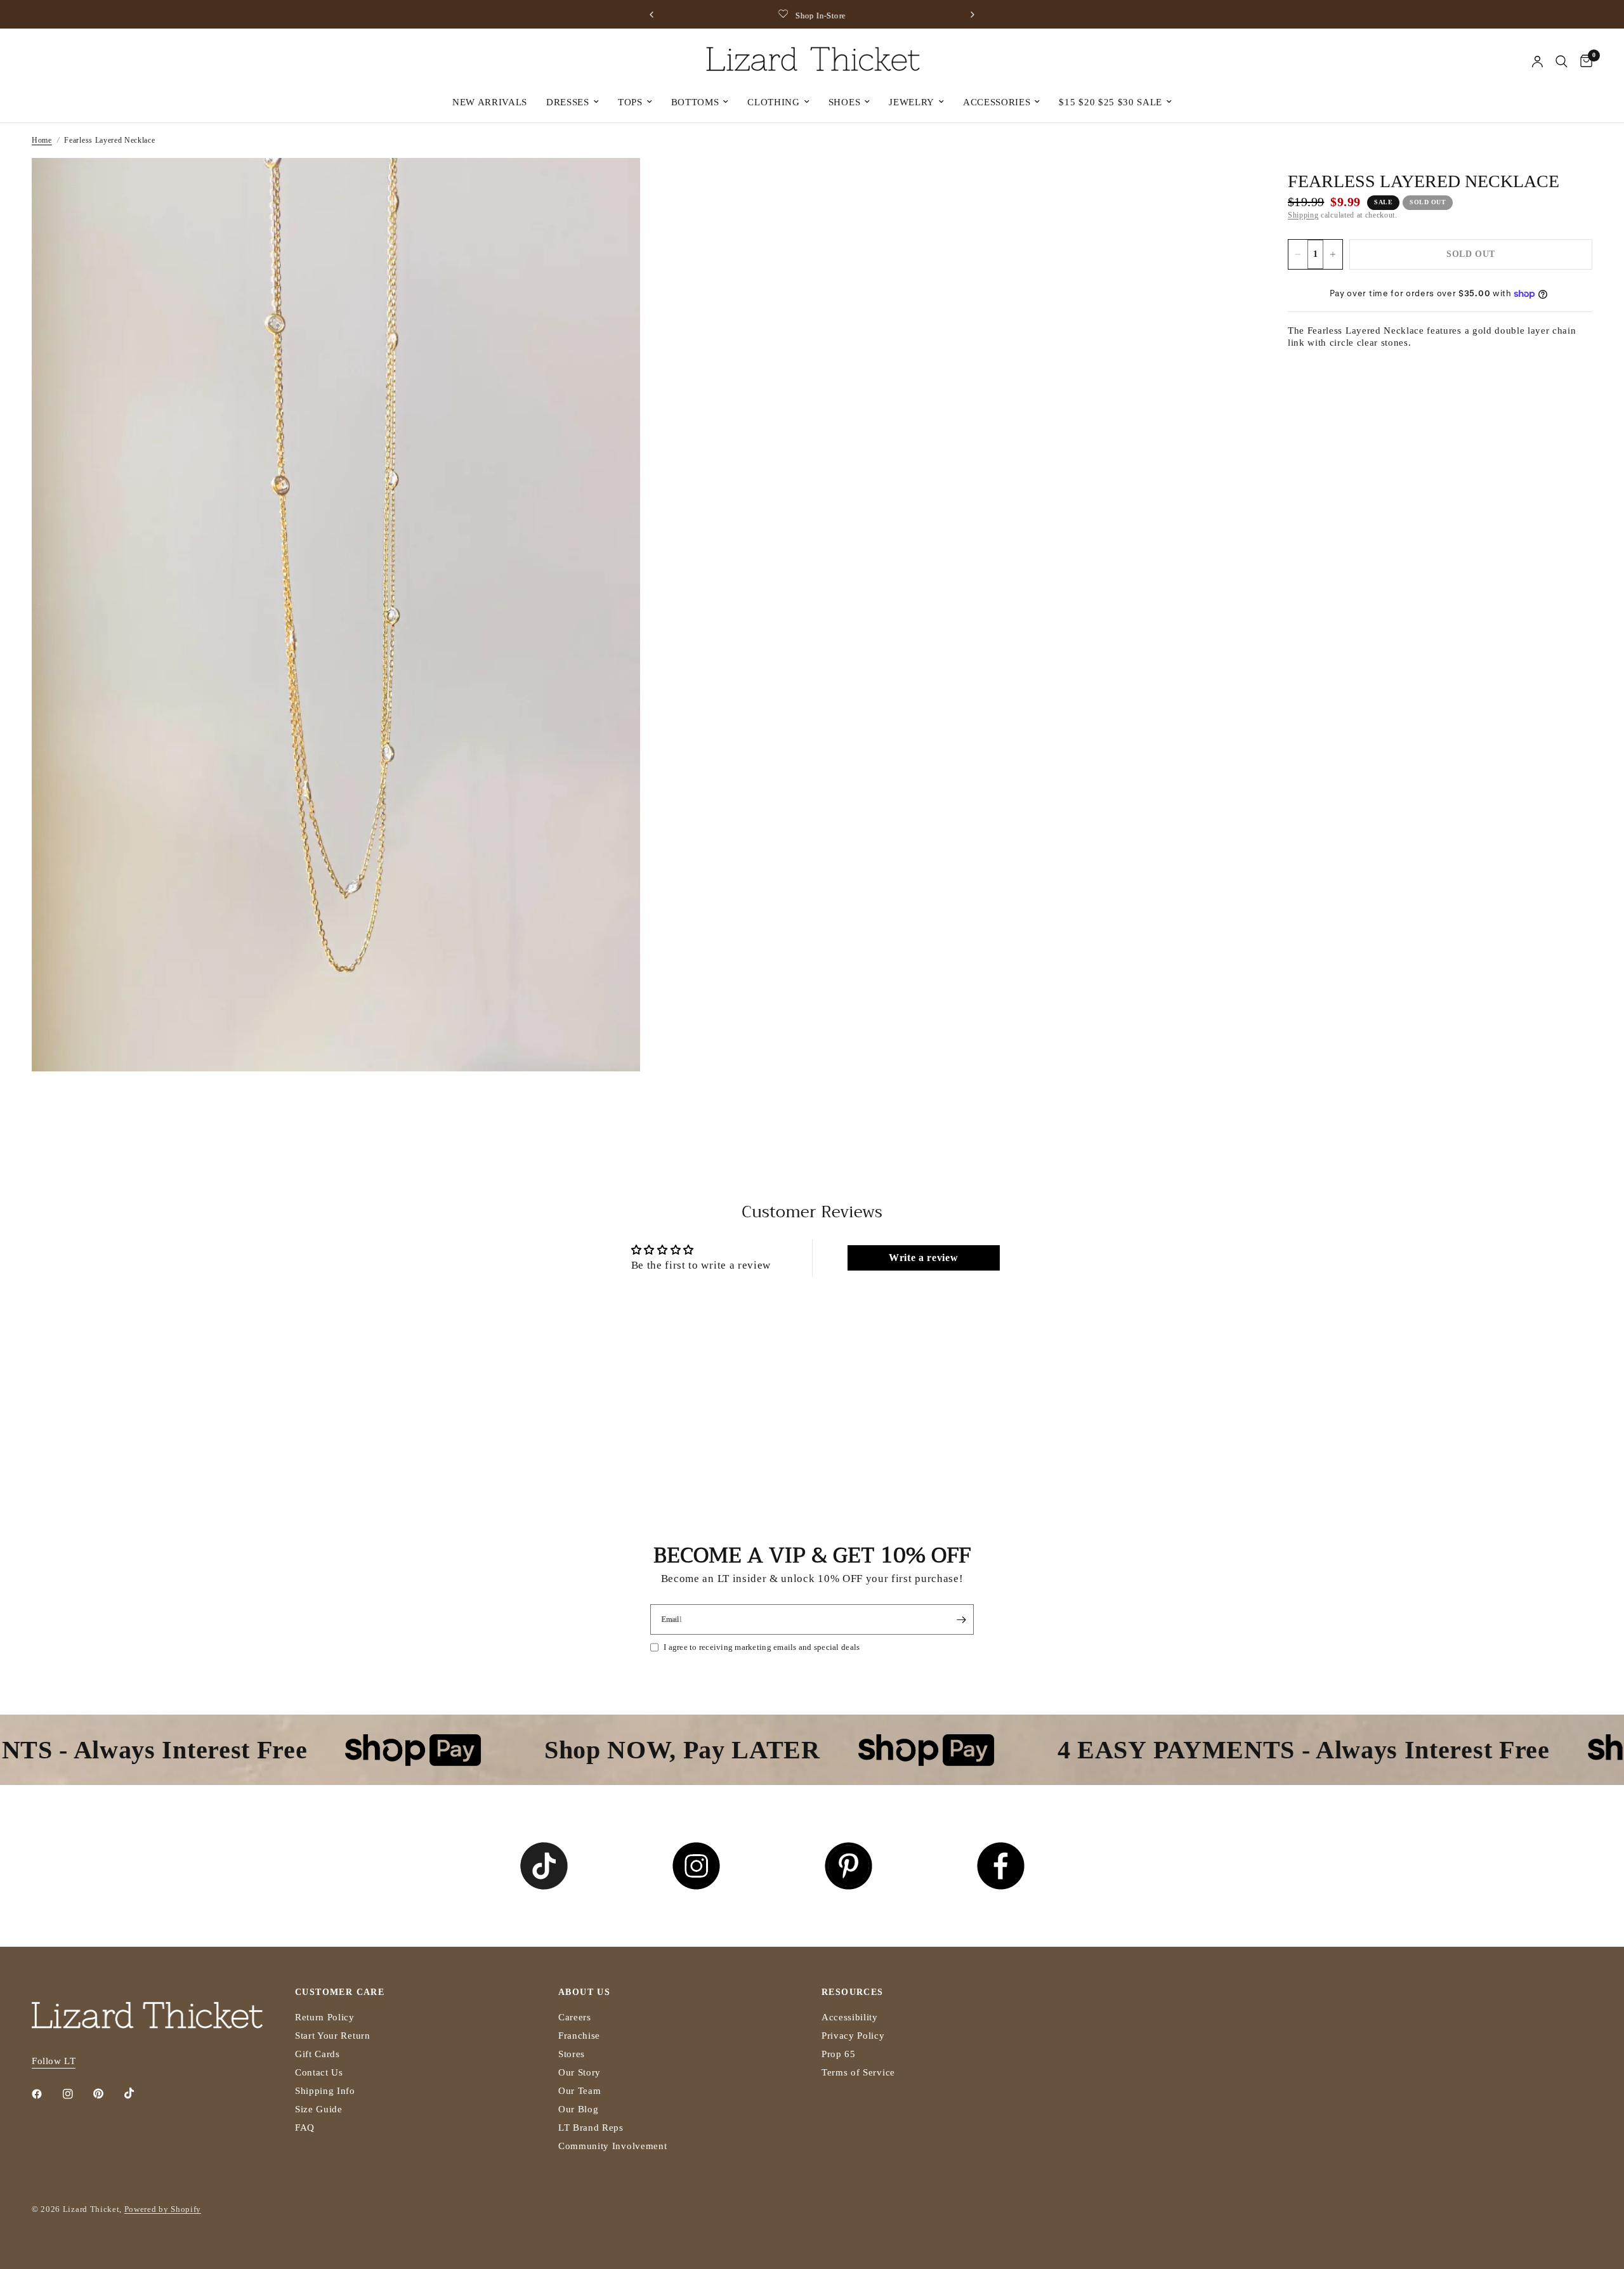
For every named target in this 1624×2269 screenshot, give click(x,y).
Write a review (924, 1258)
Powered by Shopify (163, 2209)
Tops (630, 102)
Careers (575, 2017)
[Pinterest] (107, 2094)
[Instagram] (77, 2094)
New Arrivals (490, 102)
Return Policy (325, 2017)
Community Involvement (612, 2146)
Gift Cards (318, 2054)
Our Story (580, 2072)
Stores (572, 2054)
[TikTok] (138, 2093)
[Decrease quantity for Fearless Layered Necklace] (1298, 254)
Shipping (1303, 215)
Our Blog (578, 2109)
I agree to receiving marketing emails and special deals (762, 1647)
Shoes (844, 102)
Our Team (580, 2091)
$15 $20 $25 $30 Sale (1110, 102)
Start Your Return (333, 2036)
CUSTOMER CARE (340, 1992)
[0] (1583, 62)
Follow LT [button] (54, 2061)
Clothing (773, 102)
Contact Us (319, 2072)
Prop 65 (839, 2054)
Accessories (997, 102)
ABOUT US (584, 1992)
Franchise (579, 2036)
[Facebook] (46, 2094)
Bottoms (695, 102)
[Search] (1562, 62)
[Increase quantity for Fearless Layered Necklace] (1333, 254)
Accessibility (850, 2017)
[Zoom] (613, 185)
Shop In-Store (821, 16)
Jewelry (912, 102)
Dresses (568, 102)
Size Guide (319, 2109)
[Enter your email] (961, 1619)
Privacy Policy (853, 2036)
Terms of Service (858, 2072)
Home (42, 140)
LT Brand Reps (591, 2128)
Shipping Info (325, 2091)
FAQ (305, 2128)
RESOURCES (853, 1992)
